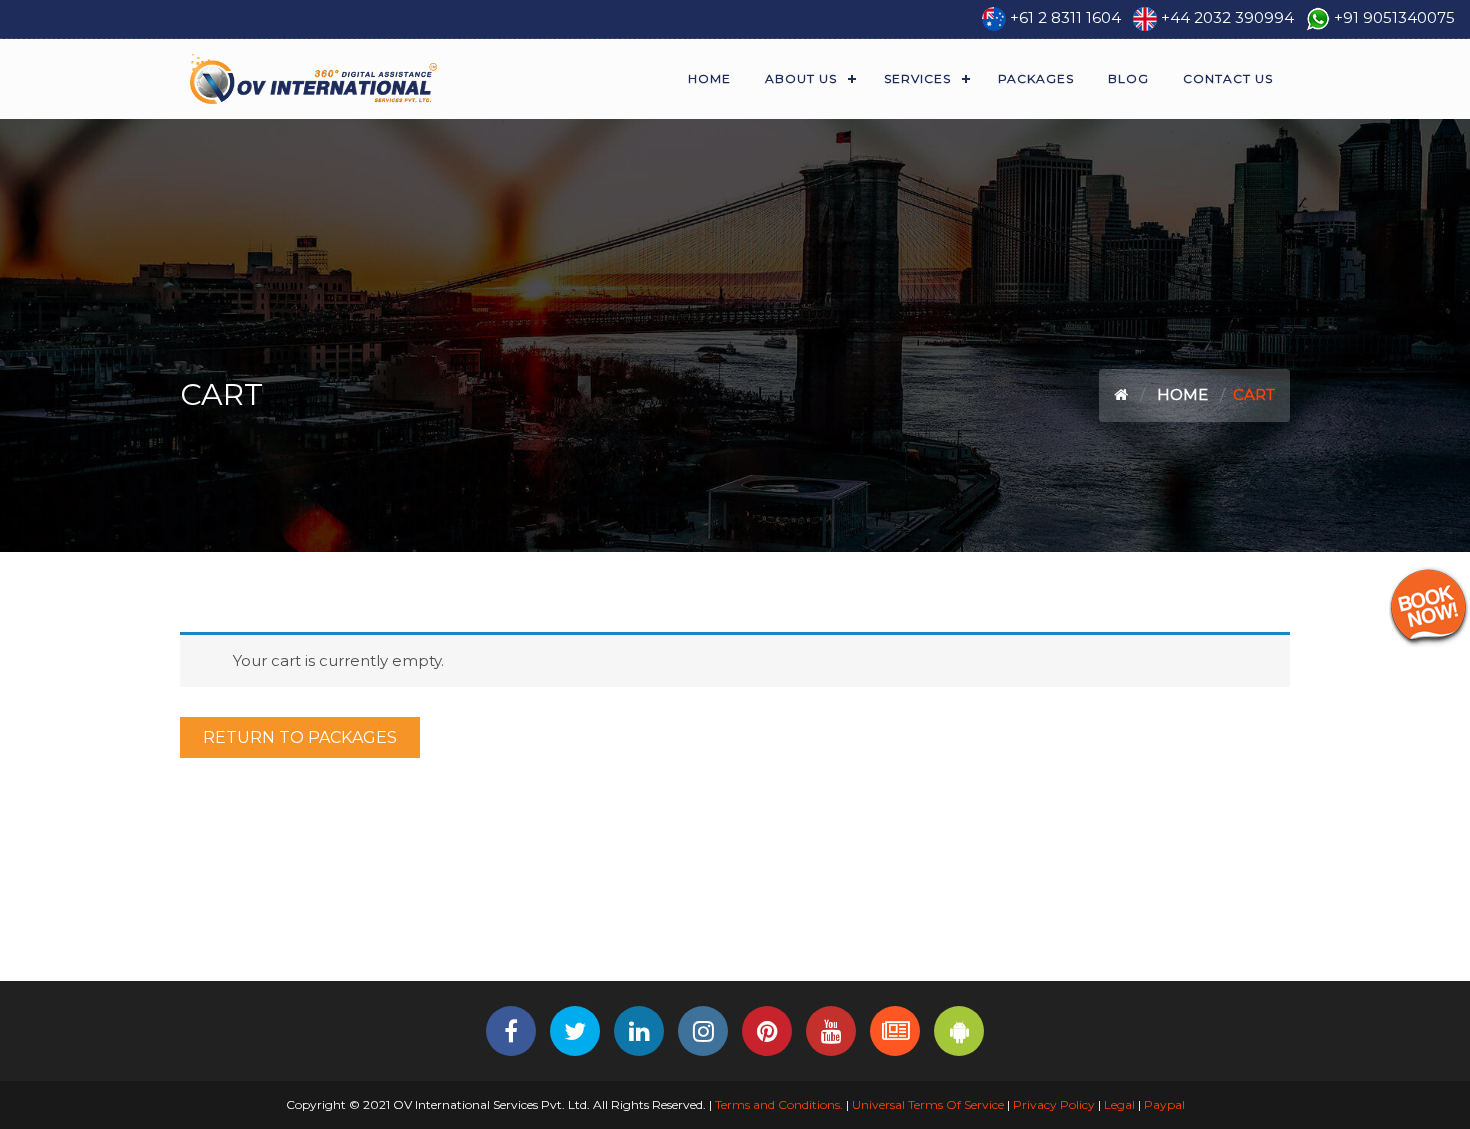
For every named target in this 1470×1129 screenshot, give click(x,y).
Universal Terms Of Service (928, 1104)
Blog (1128, 78)
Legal (1119, 1104)
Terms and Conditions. (777, 1104)
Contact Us (1228, 78)
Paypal (1164, 1104)
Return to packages (300, 737)
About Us (801, 78)
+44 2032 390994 (1227, 17)
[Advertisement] (735, 914)
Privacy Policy (1054, 1104)
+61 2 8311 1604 (1065, 17)
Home (709, 78)
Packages (1036, 78)
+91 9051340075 (1394, 17)
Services (917, 78)
